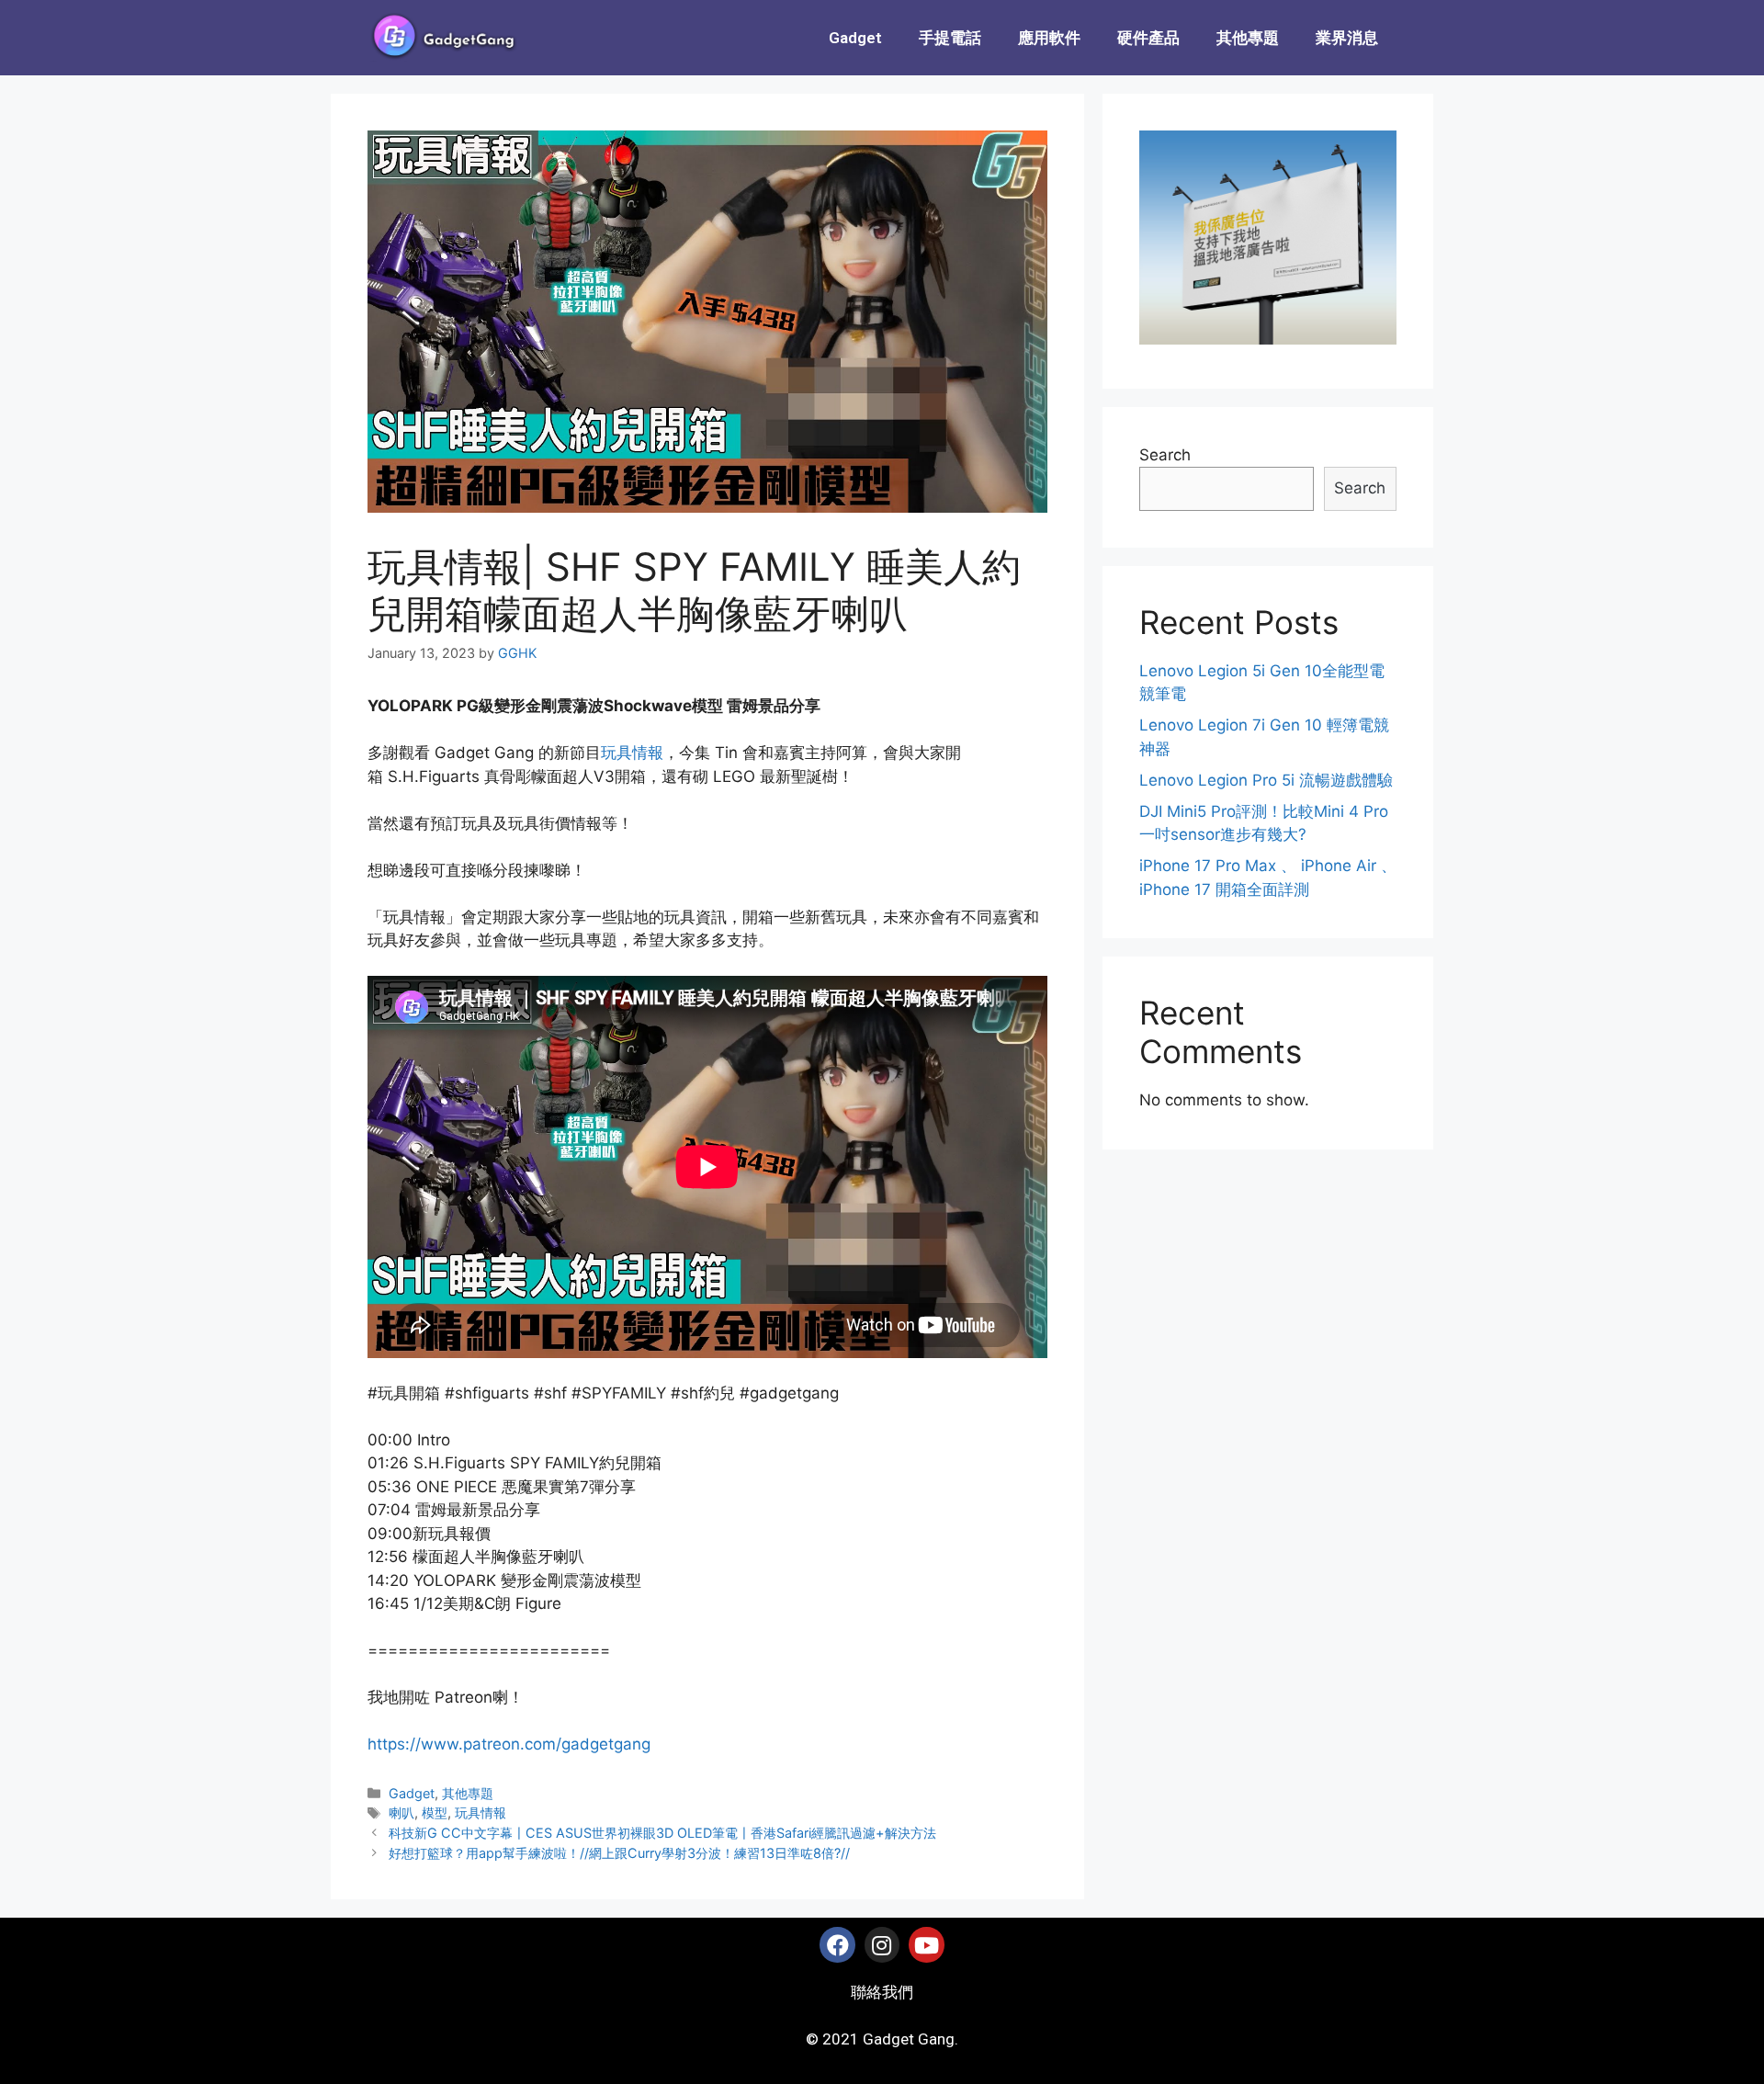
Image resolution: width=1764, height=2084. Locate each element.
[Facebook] (837, 1944)
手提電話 (950, 38)
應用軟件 (1049, 38)
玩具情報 (632, 753)
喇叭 (401, 1812)
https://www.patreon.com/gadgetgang (509, 1744)
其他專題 (1248, 38)
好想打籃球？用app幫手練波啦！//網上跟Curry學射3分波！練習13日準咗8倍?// (619, 1853)
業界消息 (1347, 38)
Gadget (855, 38)
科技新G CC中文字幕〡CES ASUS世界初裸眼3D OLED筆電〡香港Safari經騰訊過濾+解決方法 (662, 1833)
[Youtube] (926, 1944)
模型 (435, 1812)
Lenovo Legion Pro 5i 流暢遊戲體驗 (1266, 780)
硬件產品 (1148, 38)
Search (1165, 455)
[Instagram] (882, 1944)
